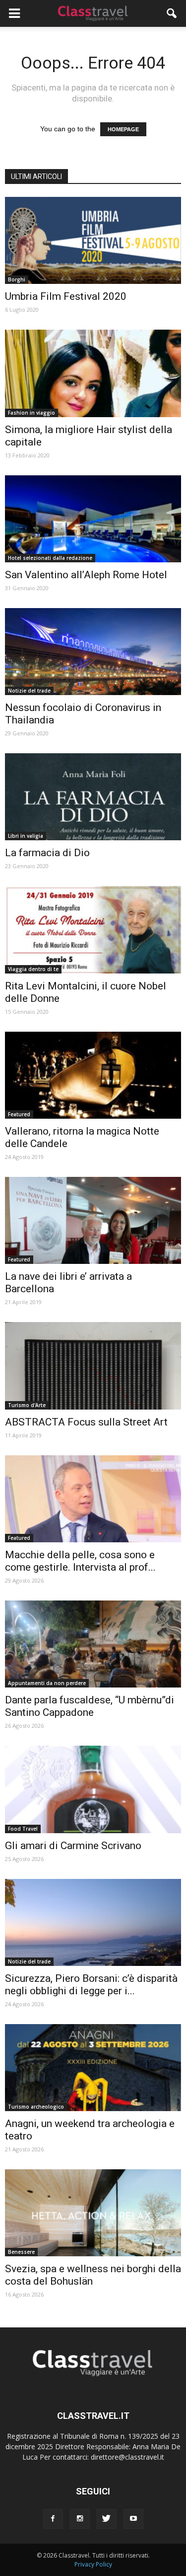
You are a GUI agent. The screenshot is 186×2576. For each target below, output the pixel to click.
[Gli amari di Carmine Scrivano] (93, 1789)
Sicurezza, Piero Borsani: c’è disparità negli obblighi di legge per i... (91, 1985)
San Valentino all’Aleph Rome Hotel (86, 575)
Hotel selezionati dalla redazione (50, 558)
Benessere (21, 2252)
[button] (172, 13)
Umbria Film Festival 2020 (66, 296)
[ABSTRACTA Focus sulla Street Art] (93, 1366)
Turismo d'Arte (27, 1405)
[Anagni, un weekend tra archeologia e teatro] (93, 2068)
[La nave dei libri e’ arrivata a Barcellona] (93, 1220)
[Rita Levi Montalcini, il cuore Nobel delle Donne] (93, 930)
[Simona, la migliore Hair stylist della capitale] (93, 373)
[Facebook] (53, 2519)
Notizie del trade (29, 691)
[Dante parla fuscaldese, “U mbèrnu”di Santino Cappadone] (93, 1644)
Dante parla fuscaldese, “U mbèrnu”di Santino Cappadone (90, 1706)
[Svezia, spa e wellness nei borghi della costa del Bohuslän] (93, 2213)
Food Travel (23, 1829)
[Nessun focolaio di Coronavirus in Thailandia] (93, 652)
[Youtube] (133, 2519)
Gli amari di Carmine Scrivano (73, 1846)
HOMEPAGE (123, 129)
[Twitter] (107, 2519)
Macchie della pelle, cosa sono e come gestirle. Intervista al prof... (80, 1561)
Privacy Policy (93, 2564)
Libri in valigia (26, 836)
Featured (19, 1114)
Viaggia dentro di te (33, 969)
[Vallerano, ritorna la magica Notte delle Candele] (93, 1075)
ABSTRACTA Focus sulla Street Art (86, 1422)
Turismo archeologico (36, 2107)
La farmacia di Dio (47, 853)
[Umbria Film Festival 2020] (93, 240)
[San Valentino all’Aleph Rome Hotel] (93, 519)
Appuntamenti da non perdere (47, 1683)
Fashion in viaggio (31, 413)
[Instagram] (80, 2519)
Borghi (17, 279)
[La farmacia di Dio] (93, 797)
